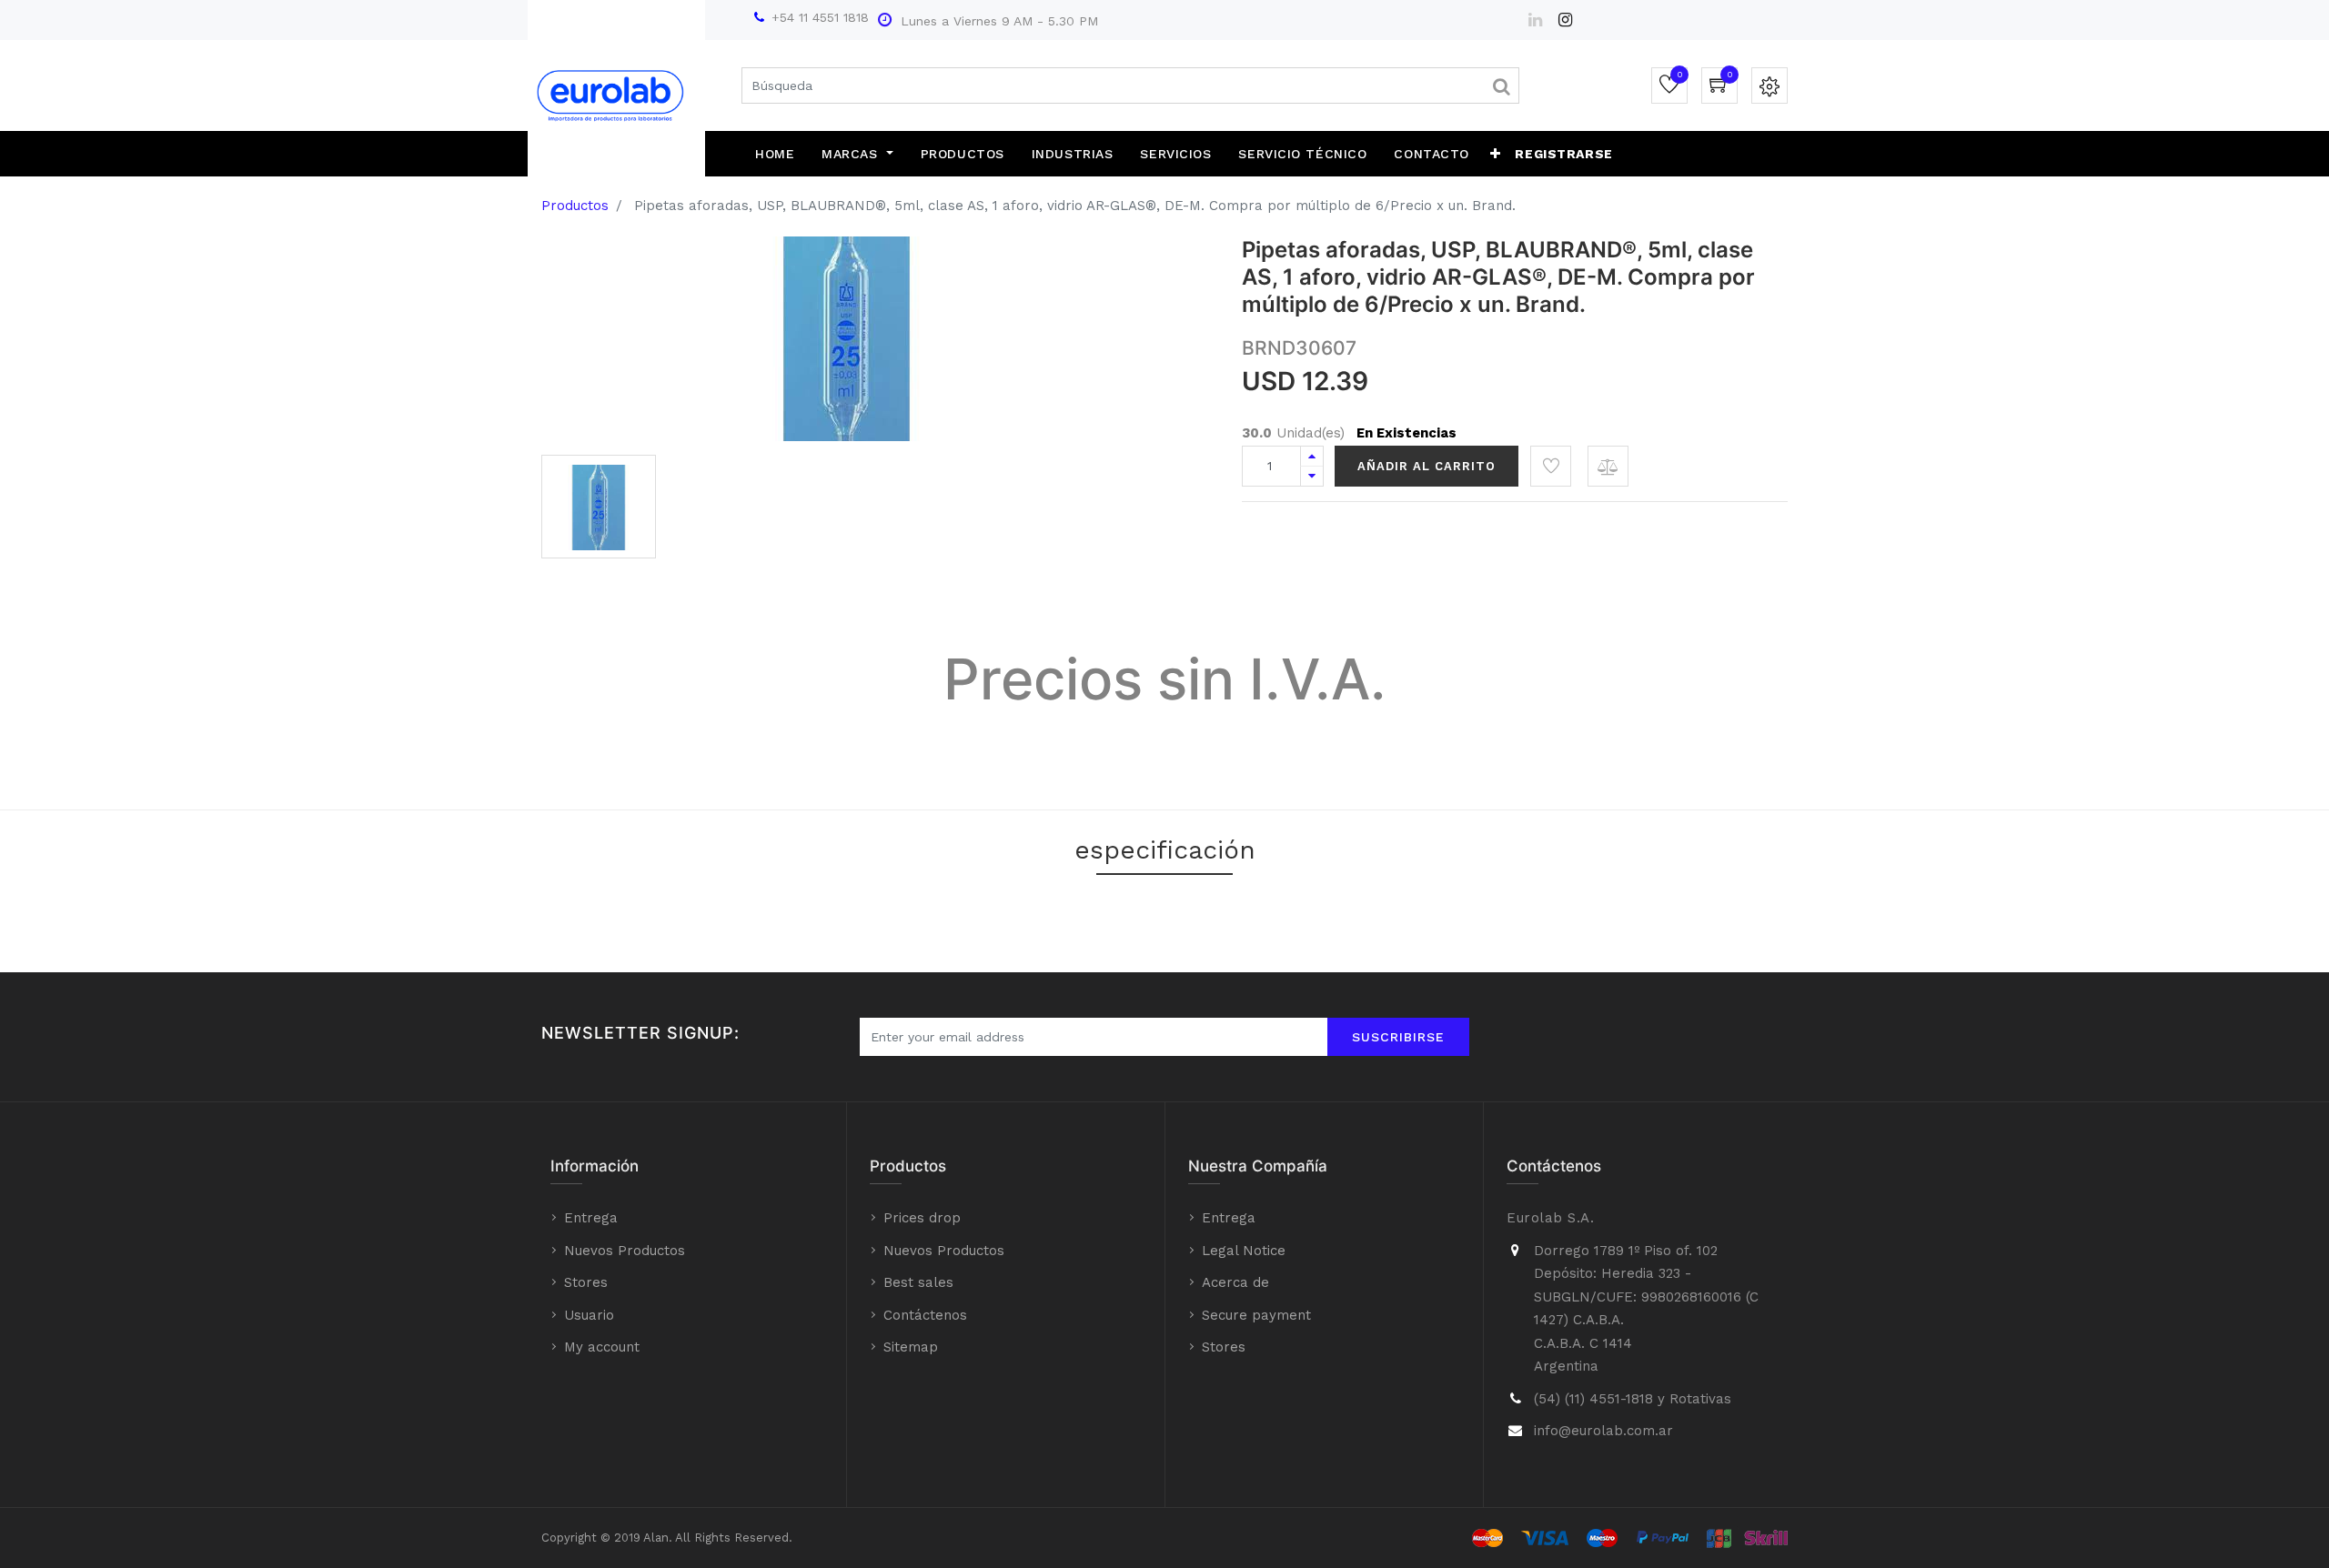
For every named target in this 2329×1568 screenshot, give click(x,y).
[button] (1496, 154)
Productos (575, 206)
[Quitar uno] (1312, 476)
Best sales (918, 1282)
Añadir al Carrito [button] (1427, 466)
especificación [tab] (1165, 850)
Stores (586, 1282)
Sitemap (911, 1347)
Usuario (589, 1315)
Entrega (591, 1218)
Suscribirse (1398, 1037)
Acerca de (1235, 1282)
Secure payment (1256, 1315)
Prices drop (922, 1218)
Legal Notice (1244, 1251)
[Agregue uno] (1312, 456)
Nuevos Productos (625, 1251)
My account (602, 1347)
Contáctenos (925, 1315)
